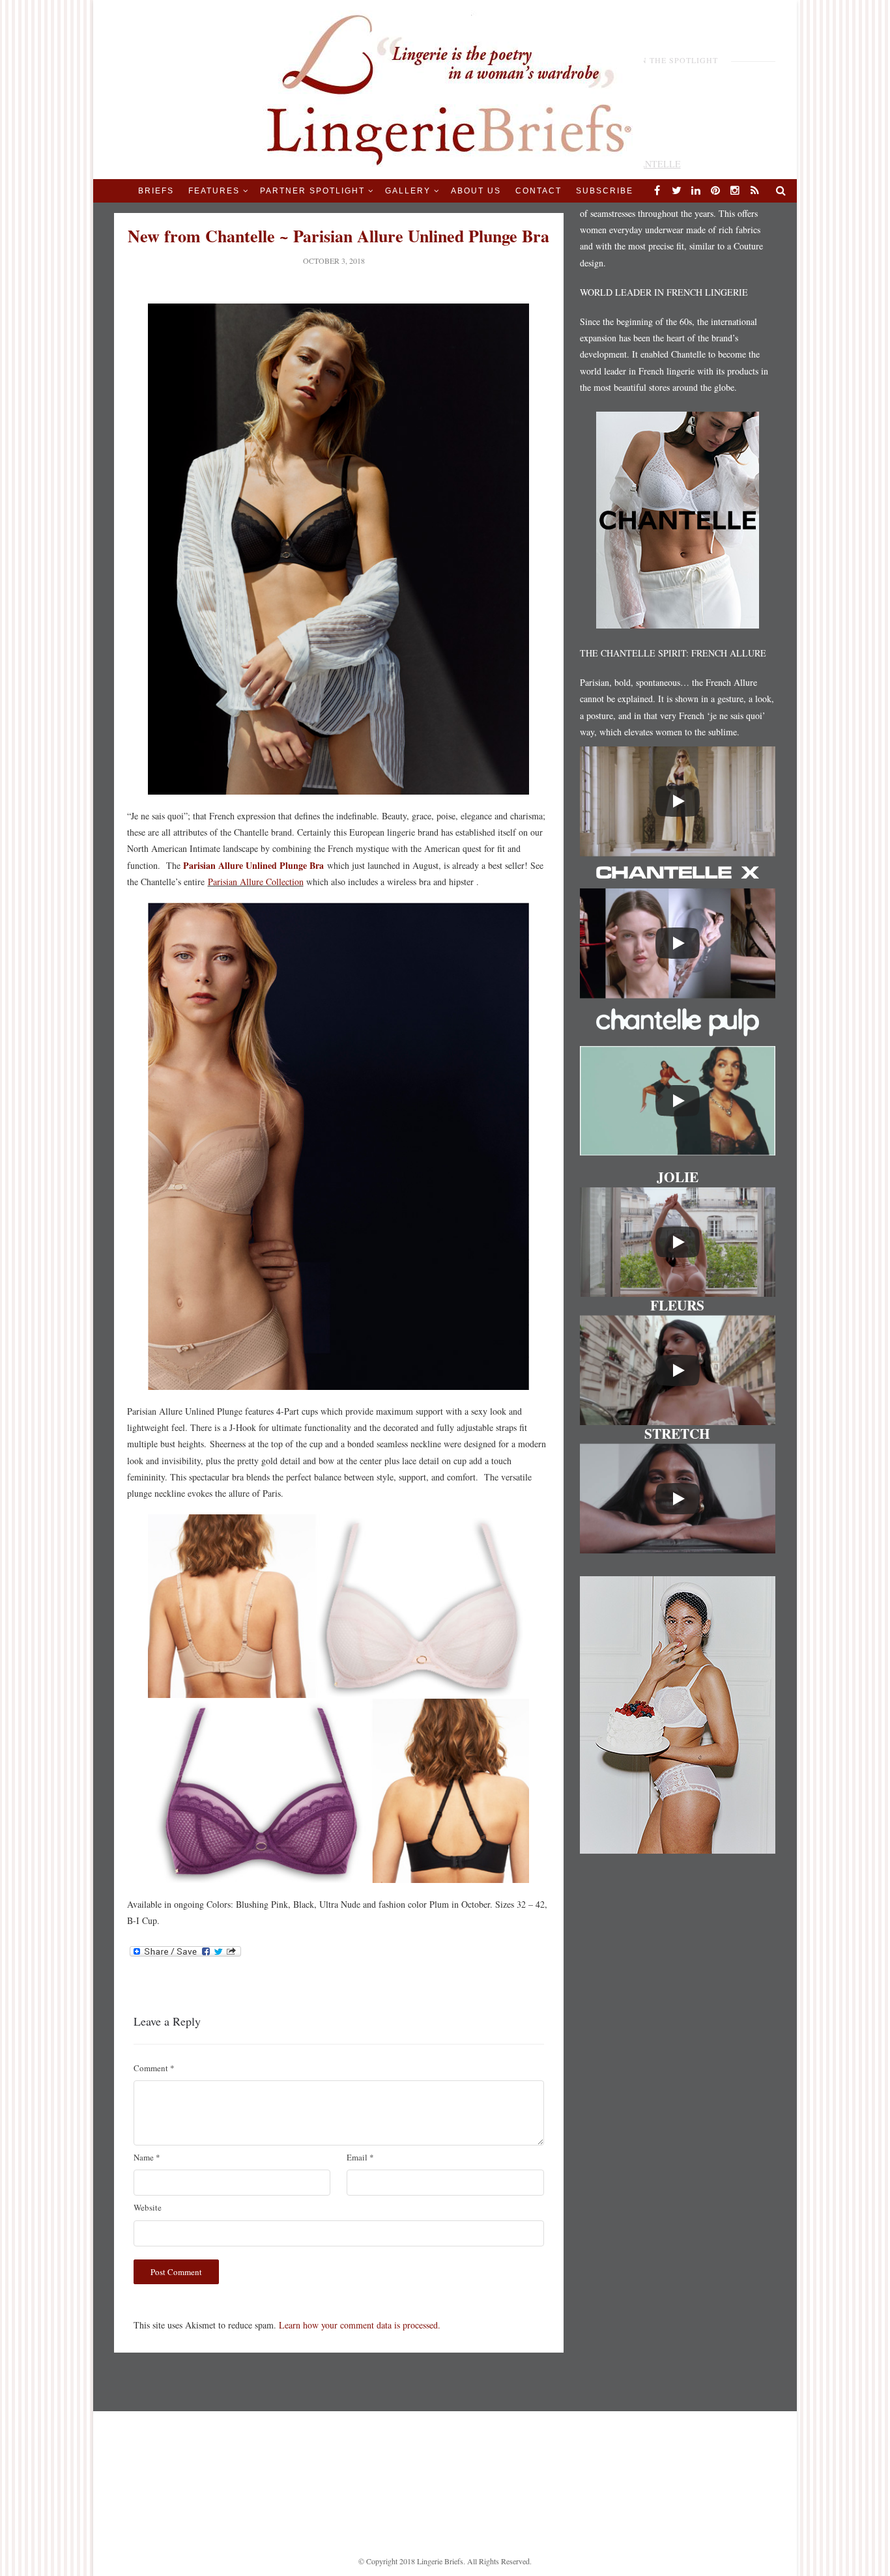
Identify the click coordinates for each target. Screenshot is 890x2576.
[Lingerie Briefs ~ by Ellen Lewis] (445, 88)
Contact (538, 191)
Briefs (156, 191)
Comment (154, 2068)
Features (214, 191)
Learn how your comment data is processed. (360, 2325)
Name (147, 2157)
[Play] (678, 801)
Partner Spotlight (312, 191)
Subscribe (605, 191)
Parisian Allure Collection (256, 882)
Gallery (408, 191)
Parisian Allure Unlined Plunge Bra (253, 865)
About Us (476, 191)
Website (148, 2207)
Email (360, 2157)
